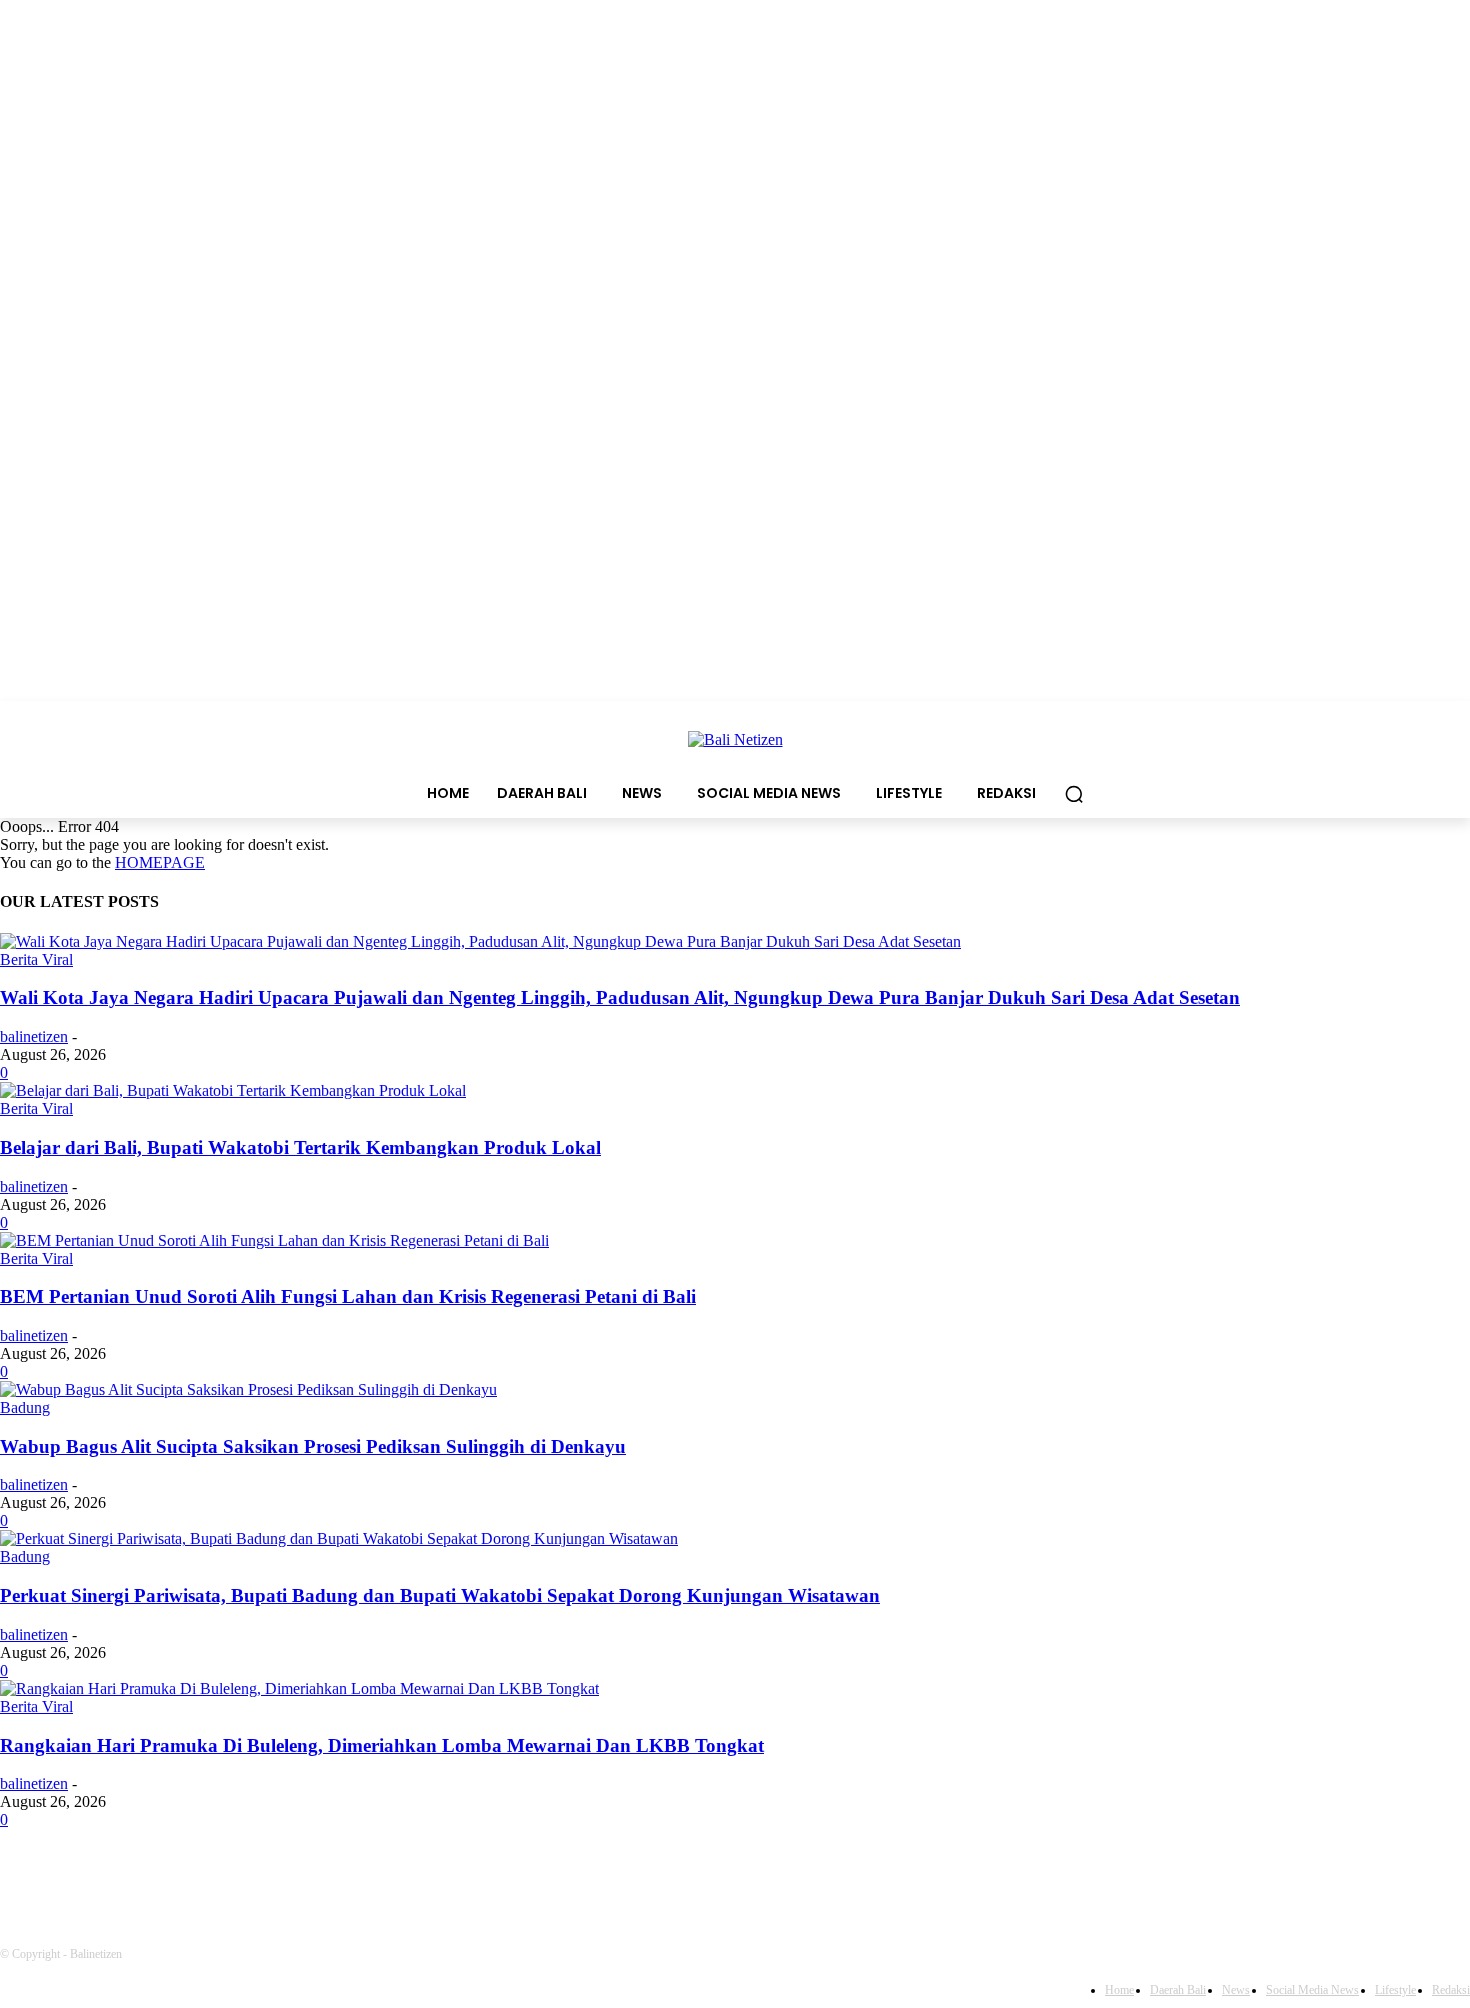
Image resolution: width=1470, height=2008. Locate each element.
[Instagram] (175, 1875)
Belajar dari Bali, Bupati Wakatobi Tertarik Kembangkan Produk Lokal (300, 1147)
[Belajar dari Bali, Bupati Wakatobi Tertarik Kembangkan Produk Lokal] (233, 1090)
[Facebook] (20, 1875)
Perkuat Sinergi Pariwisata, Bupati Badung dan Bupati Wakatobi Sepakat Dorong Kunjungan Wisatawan (440, 1595)
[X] (337, 1875)
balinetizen (34, 1036)
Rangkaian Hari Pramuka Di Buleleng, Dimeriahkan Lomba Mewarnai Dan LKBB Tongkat (382, 1745)
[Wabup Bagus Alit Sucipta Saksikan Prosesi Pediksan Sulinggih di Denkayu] (248, 1389)
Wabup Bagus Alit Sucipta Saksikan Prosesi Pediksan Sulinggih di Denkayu (313, 1446)
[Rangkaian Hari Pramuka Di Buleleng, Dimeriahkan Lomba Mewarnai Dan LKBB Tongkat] (299, 1688)
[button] (1074, 794)
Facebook (86, 1875)
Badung (25, 1407)
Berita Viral (36, 959)
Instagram (245, 1875)
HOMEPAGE (160, 862)
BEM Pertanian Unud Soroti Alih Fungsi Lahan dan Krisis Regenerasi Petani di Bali (348, 1296)
